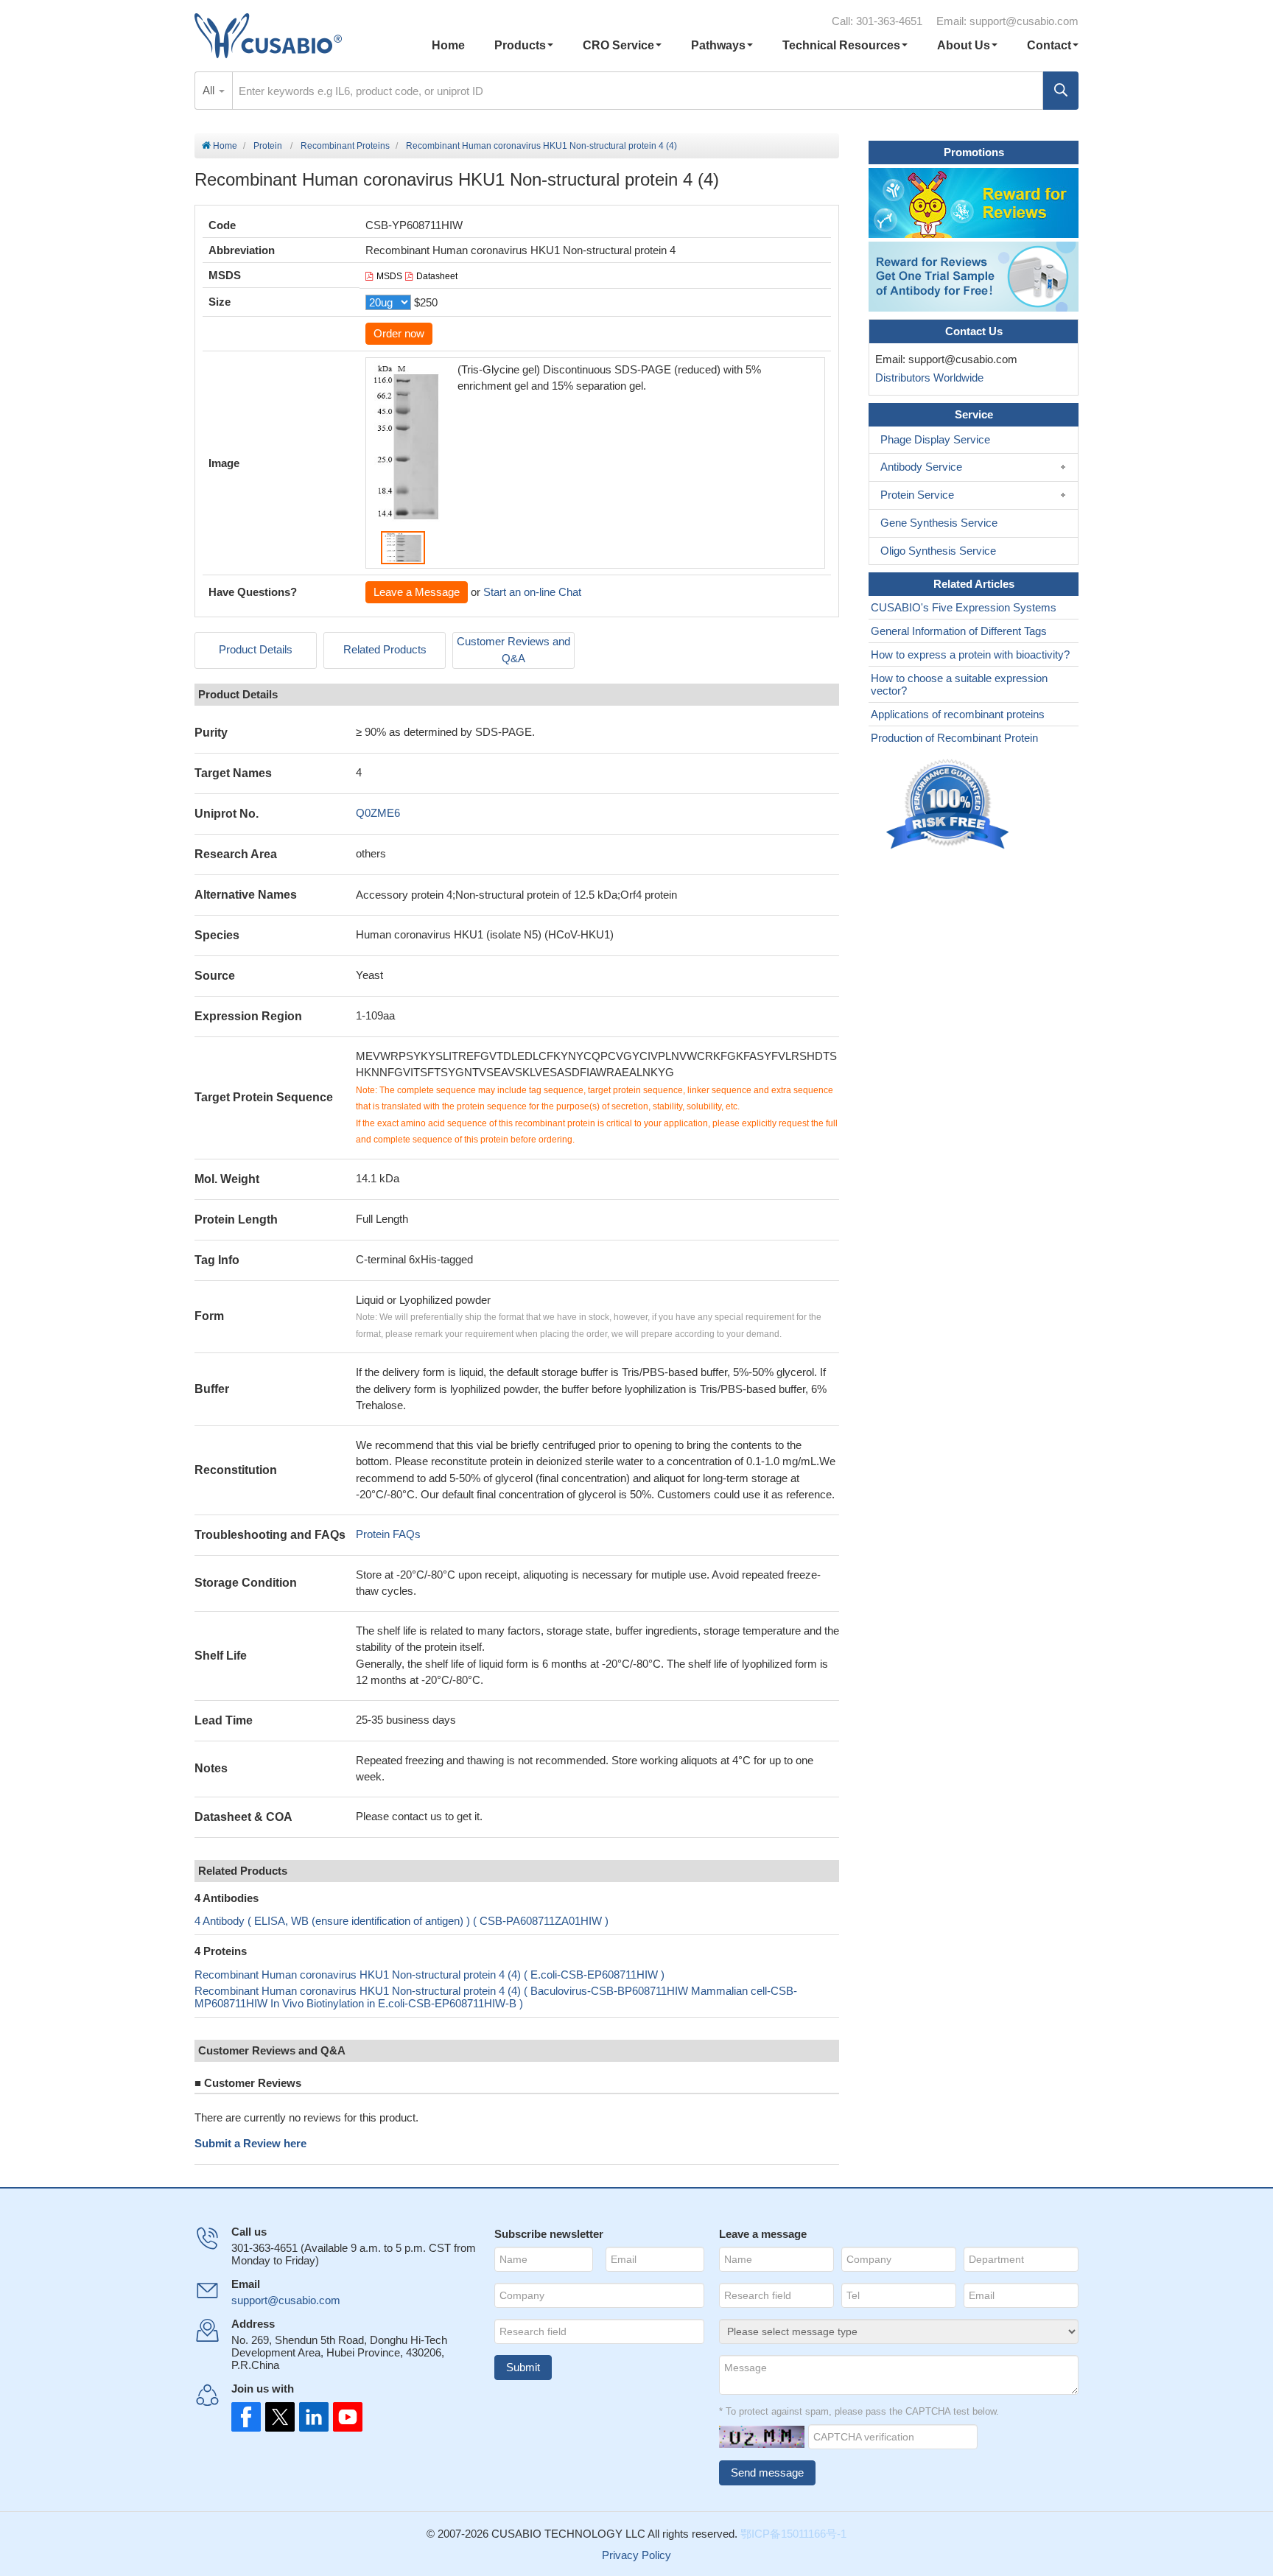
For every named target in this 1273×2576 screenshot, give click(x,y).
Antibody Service (921, 467)
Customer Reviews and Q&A (513, 650)
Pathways (718, 45)
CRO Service (618, 45)
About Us (964, 45)
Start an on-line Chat (532, 592)
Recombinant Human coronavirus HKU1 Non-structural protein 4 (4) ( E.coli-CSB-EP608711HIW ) (429, 1975)
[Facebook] (246, 2417)
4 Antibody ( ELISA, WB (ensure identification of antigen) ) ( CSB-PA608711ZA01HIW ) (401, 1921)
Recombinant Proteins (345, 146)
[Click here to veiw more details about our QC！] (950, 805)
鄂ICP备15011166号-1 (793, 2534)
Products (520, 45)
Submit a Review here (250, 2143)
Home (448, 45)
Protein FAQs (388, 1534)
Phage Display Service (935, 439)
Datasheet (437, 276)
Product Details (256, 649)
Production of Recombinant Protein (954, 738)
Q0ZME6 (378, 813)
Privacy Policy (636, 2555)
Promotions (974, 152)
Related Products (385, 649)
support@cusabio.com (1024, 21)
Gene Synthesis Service (939, 523)
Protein (268, 146)
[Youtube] (343, 2417)
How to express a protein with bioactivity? (970, 654)
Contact (1049, 45)
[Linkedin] (311, 2417)
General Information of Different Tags (959, 631)
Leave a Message (417, 592)
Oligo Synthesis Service (938, 551)
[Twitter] (278, 2417)
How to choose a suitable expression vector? (959, 684)
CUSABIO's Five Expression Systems (964, 607)
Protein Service (917, 495)
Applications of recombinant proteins (958, 714)
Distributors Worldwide (926, 378)
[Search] (1061, 91)
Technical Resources (841, 45)
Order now (399, 333)
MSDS (389, 276)
